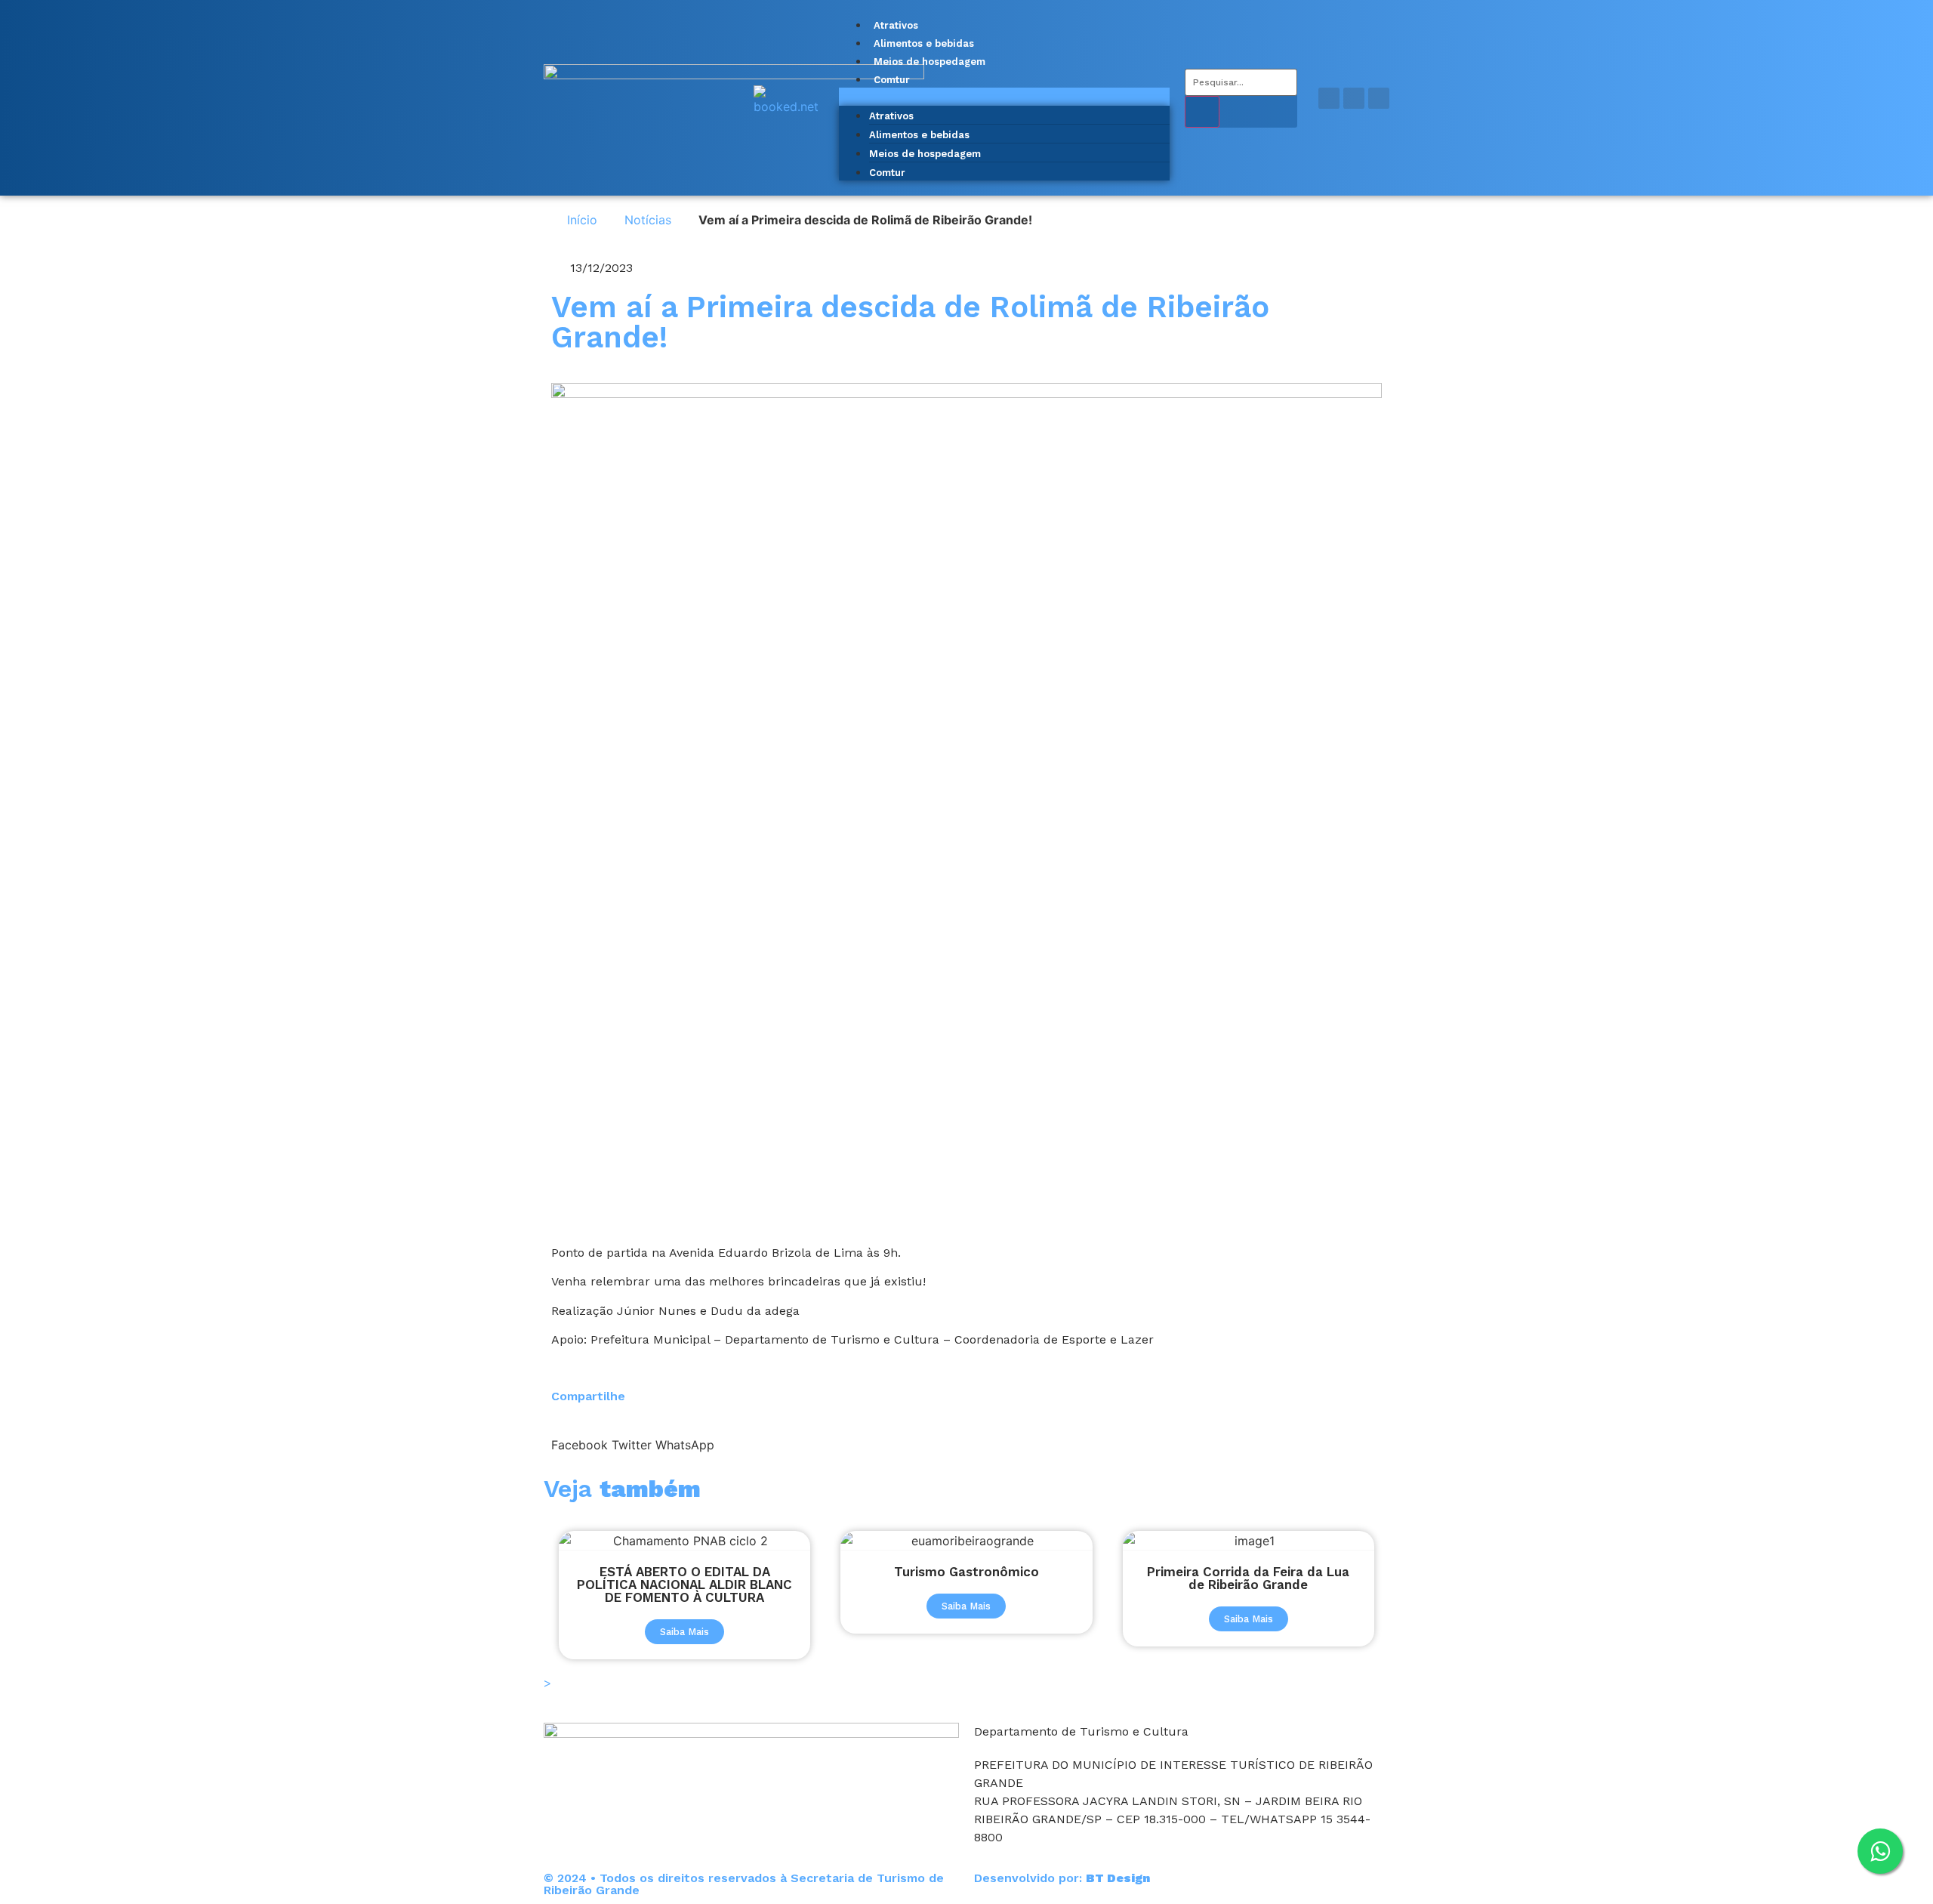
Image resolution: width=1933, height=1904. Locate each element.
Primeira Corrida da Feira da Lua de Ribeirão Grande (1248, 1578)
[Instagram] (1354, 98)
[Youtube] (1379, 98)
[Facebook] (1329, 98)
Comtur (892, 80)
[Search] (1202, 112)
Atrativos (896, 25)
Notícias (648, 220)
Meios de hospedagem (930, 62)
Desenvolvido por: (1062, 1878)
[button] (1004, 97)
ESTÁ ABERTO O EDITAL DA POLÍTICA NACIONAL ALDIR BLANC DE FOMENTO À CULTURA (684, 1585)
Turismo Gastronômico (966, 1572)
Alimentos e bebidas (924, 43)
